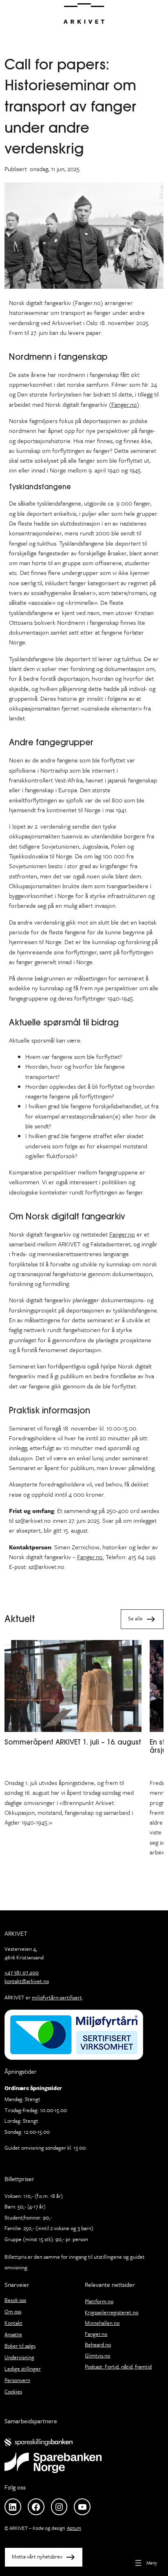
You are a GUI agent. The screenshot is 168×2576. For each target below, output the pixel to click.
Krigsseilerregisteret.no (112, 2312)
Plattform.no (99, 2301)
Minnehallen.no (102, 2323)
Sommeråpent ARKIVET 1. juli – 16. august (73, 1742)
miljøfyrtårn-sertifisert (57, 1997)
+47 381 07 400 (22, 1972)
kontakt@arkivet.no (27, 1981)
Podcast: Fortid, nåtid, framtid (118, 2367)
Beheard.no (98, 2344)
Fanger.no (124, 404)
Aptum (74, 2528)
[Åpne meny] (145, 2563)
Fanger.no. (91, 1557)
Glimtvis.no (97, 2355)
